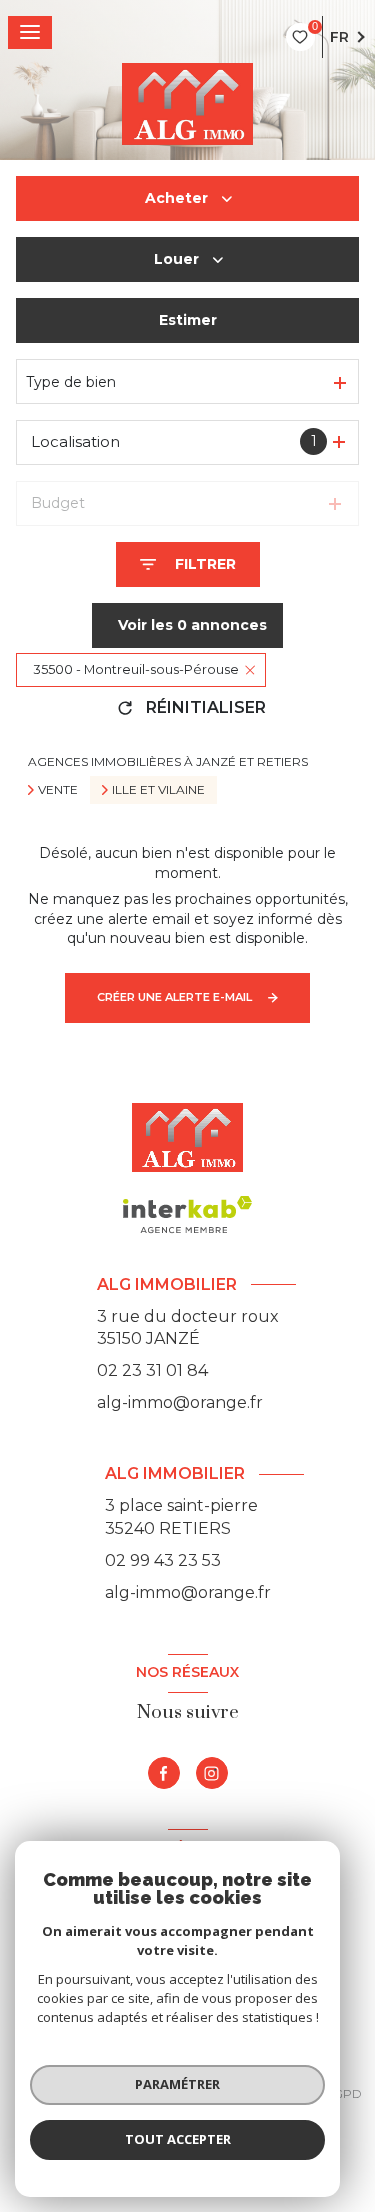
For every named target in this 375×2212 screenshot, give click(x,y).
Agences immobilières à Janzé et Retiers (168, 761)
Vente (58, 790)
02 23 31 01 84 (152, 1370)
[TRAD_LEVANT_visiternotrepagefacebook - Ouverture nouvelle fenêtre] (164, 1773)
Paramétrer (177, 2084)
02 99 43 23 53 (163, 1560)
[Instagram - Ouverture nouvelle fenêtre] (212, 1773)
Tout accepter (178, 2139)
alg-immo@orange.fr (180, 1402)
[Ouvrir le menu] (30, 32)
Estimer (188, 320)
